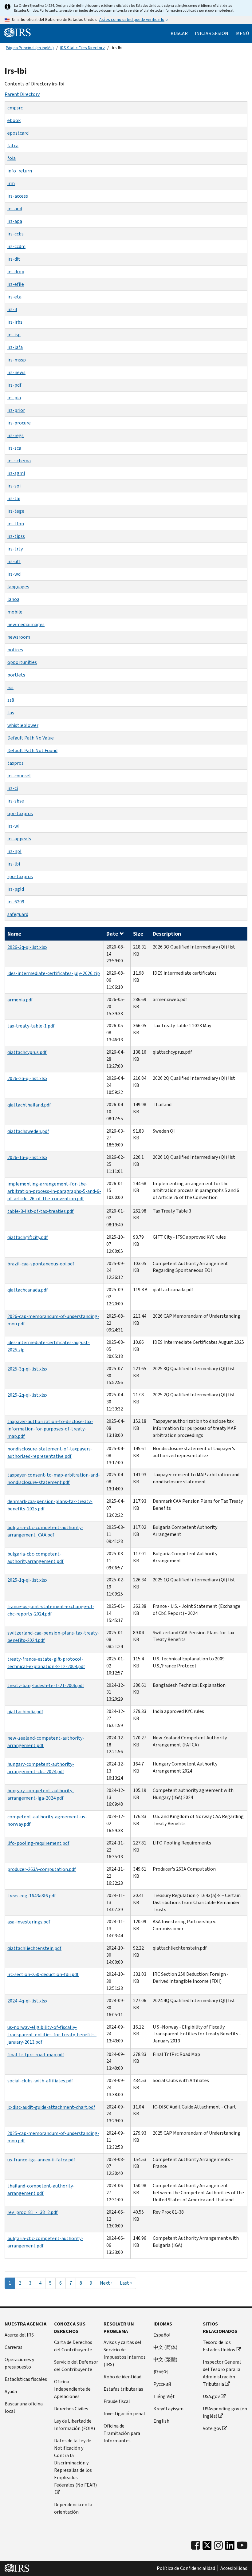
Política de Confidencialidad (186, 2568)
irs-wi (13, 826)
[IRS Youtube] (242, 2545)
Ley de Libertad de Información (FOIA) (75, 2425)
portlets (16, 675)
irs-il (12, 309)
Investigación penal (124, 2414)
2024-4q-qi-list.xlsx (27, 2001)
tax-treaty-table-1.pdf (31, 1026)
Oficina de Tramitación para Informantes (122, 2433)
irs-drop (16, 272)
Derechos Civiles (71, 2409)
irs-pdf (14, 385)
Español (162, 2335)
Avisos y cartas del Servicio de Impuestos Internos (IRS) (125, 2353)
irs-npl (14, 851)
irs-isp (14, 335)
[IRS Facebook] (196, 2545)
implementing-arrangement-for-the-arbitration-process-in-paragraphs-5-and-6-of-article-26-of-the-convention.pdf (54, 1191)
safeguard (18, 914)
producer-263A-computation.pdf (42, 1869)
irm (11, 183)
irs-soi (14, 486)
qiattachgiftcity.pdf (28, 1237)
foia (12, 158)
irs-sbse (16, 801)
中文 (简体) (165, 2347)
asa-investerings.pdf (29, 1922)
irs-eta (14, 297)
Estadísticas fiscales (26, 2379)
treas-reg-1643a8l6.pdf (32, 1896)
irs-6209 (16, 902)
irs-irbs (15, 322)
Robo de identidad (122, 2377)
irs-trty (15, 549)
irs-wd (14, 574)
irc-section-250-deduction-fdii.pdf (43, 1974)
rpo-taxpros (20, 876)
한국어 (161, 2372)
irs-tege (16, 511)
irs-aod (15, 209)
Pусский (162, 2384)
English (161, 2421)
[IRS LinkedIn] (230, 2547)
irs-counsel (19, 776)
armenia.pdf (20, 1000)
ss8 (11, 700)
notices (15, 650)
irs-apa (15, 221)
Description (167, 934)
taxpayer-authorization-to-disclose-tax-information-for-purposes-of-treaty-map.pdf (50, 1429)
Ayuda (11, 2391)
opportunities (22, 662)
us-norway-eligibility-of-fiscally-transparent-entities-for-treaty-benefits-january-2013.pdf (52, 2035)
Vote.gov (212, 2428)
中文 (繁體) (165, 2359)
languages (18, 587)
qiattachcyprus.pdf (27, 1052)
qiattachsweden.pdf (28, 1131)
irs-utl (14, 561)
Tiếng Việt (164, 2396)
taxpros (16, 763)
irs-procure (19, 423)
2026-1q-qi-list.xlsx (27, 1157)
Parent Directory (22, 94)
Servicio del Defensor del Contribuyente (76, 2366)
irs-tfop (16, 524)
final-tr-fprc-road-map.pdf (36, 2055)
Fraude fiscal (117, 2401)
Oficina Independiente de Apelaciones (72, 2389)
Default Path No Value (31, 738)
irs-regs (16, 435)
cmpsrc (15, 108)
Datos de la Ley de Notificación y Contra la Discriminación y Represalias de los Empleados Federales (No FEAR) (75, 2463)
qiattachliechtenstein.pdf (34, 1948)
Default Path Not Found (32, 750)
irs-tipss (16, 536)
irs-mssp (17, 360)
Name (14, 934)
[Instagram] (218, 2545)
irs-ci (13, 788)
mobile (15, 612)
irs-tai (14, 498)
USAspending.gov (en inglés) (225, 2412)
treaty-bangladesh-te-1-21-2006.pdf (46, 1685)
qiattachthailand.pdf (29, 1105)
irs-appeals (19, 839)
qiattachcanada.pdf (28, 1290)
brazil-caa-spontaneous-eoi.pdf (41, 1264)
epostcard (18, 133)
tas (11, 713)
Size (138, 934)
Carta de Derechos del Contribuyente (73, 2346)
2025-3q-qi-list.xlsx (27, 1369)
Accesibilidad (234, 2568)
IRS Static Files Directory (83, 48)
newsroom (19, 637)
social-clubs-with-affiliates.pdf (40, 2081)
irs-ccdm (16, 246)
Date (112, 934)
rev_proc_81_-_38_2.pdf (33, 2212)
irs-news (16, 372)
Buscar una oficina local (24, 2407)
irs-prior (16, 410)
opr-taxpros (20, 813)
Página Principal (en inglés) (30, 48)
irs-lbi (14, 864)
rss (10, 687)
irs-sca (14, 448)
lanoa (13, 599)
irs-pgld (16, 889)
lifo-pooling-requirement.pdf (38, 1843)
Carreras (14, 2347)
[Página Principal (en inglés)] (18, 33)
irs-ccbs (16, 234)
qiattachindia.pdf (25, 1712)
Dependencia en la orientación (73, 2508)
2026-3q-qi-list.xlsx (27, 947)
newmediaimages (26, 624)
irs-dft (14, 259)
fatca (13, 146)
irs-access (18, 196)
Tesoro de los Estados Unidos (219, 2346)
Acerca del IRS (19, 2335)
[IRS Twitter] (207, 2547)
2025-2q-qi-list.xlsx (27, 1395)
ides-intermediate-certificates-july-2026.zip (54, 973)
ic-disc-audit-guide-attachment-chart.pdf (51, 2107)
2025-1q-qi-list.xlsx (27, 1580)
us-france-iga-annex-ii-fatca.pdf (41, 2160)
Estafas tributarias (123, 2389)
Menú (242, 34)
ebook (14, 120)
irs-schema (19, 461)
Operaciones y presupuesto (19, 2363)
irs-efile (16, 284)
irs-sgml (16, 473)
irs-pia (14, 398)
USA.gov (211, 2396)
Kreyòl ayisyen (168, 2409)
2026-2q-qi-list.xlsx (27, 1078)
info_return (20, 171)
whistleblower (23, 725)
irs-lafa (15, 347)
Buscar (179, 34)
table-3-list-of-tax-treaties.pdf (41, 1211)
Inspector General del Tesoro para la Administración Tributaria (222, 2373)
